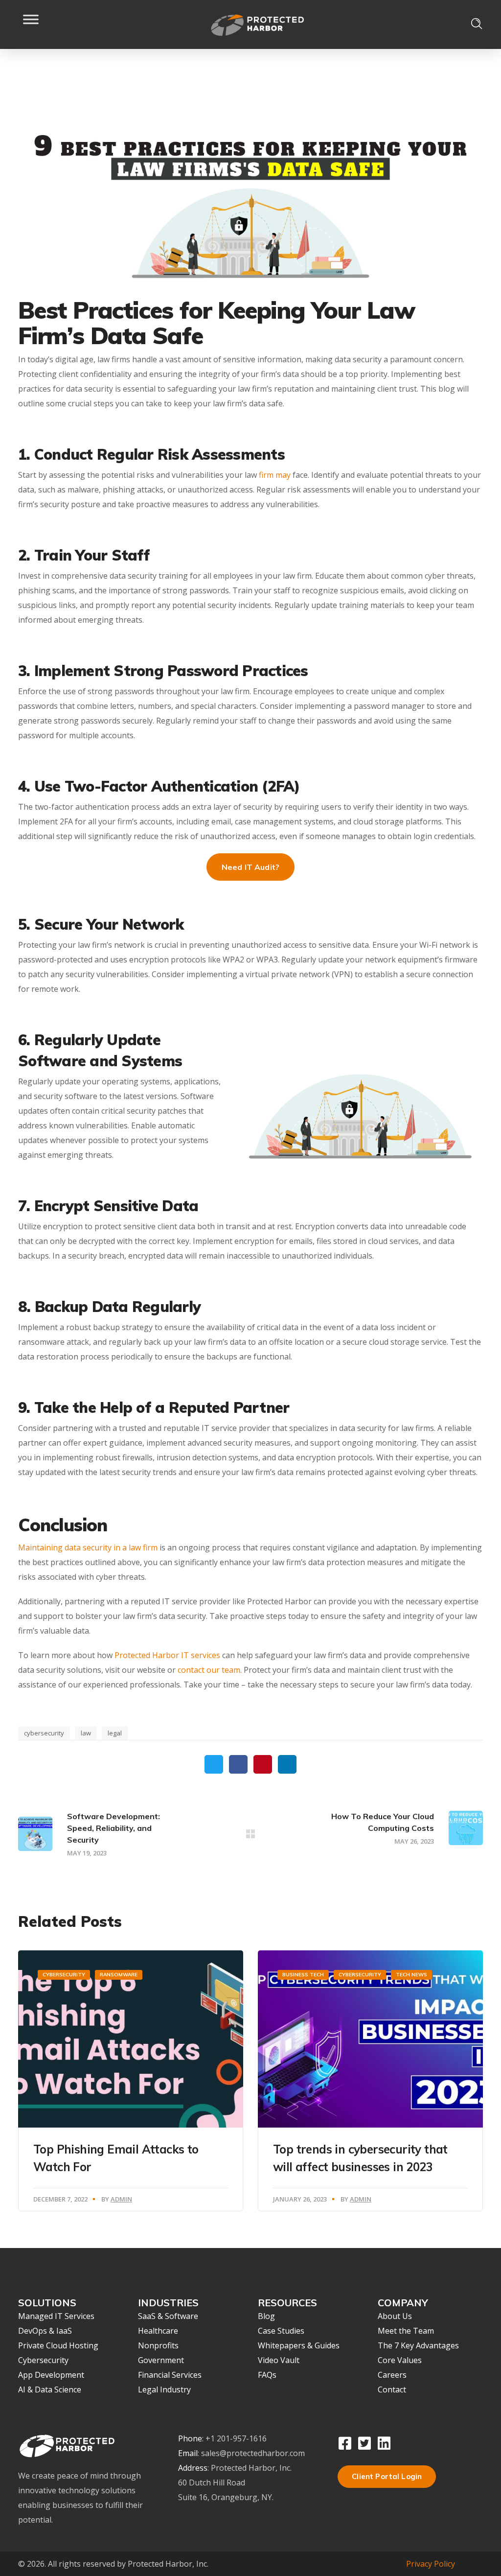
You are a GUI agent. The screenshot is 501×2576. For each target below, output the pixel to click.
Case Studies (281, 2331)
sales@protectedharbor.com (253, 2453)
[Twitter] (364, 2443)
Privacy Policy (431, 2564)
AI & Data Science (50, 2389)
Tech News (411, 1975)
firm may (275, 475)
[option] (131, 2081)
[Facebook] (345, 2443)
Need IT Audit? (250, 867)
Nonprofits (158, 2345)
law (86, 1733)
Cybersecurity (64, 1975)
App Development (51, 2375)
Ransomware (119, 1975)
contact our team (209, 1670)
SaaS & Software (168, 2316)
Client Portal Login (387, 2476)
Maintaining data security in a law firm (88, 1547)
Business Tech (303, 1975)
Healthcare (158, 2331)
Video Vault (279, 2360)
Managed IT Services (56, 2316)
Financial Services (170, 2375)
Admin (121, 2199)
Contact (392, 2389)
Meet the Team (406, 2331)
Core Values (400, 2360)
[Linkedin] (384, 2443)
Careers (392, 2375)
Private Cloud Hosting (58, 2345)
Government (161, 2360)
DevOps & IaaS (45, 2331)
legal (115, 1733)
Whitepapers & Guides (299, 2345)
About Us (395, 2316)
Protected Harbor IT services (167, 1655)
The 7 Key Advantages (418, 2345)
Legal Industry (164, 2389)
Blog (266, 2316)
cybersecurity (44, 1733)
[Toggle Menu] (31, 24)
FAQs (267, 2375)
